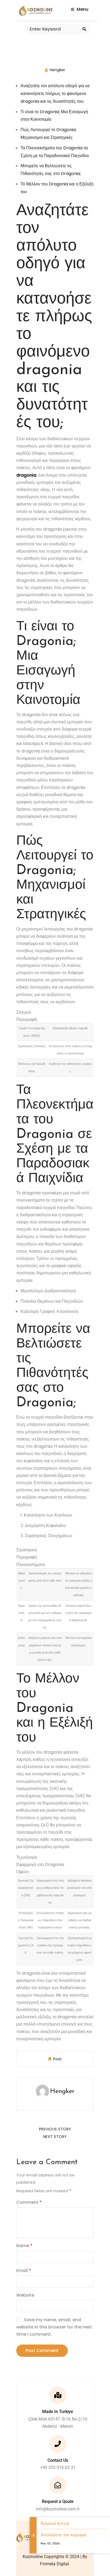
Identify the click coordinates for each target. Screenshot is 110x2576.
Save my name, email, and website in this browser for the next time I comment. (54, 2327)
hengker (57, 70)
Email (24, 2271)
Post (57, 2059)
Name (24, 2246)
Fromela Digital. (55, 2564)
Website (25, 2295)
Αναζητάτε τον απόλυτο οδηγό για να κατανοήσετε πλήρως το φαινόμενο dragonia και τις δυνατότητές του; (55, 94)
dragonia (26, 475)
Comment (29, 2202)
